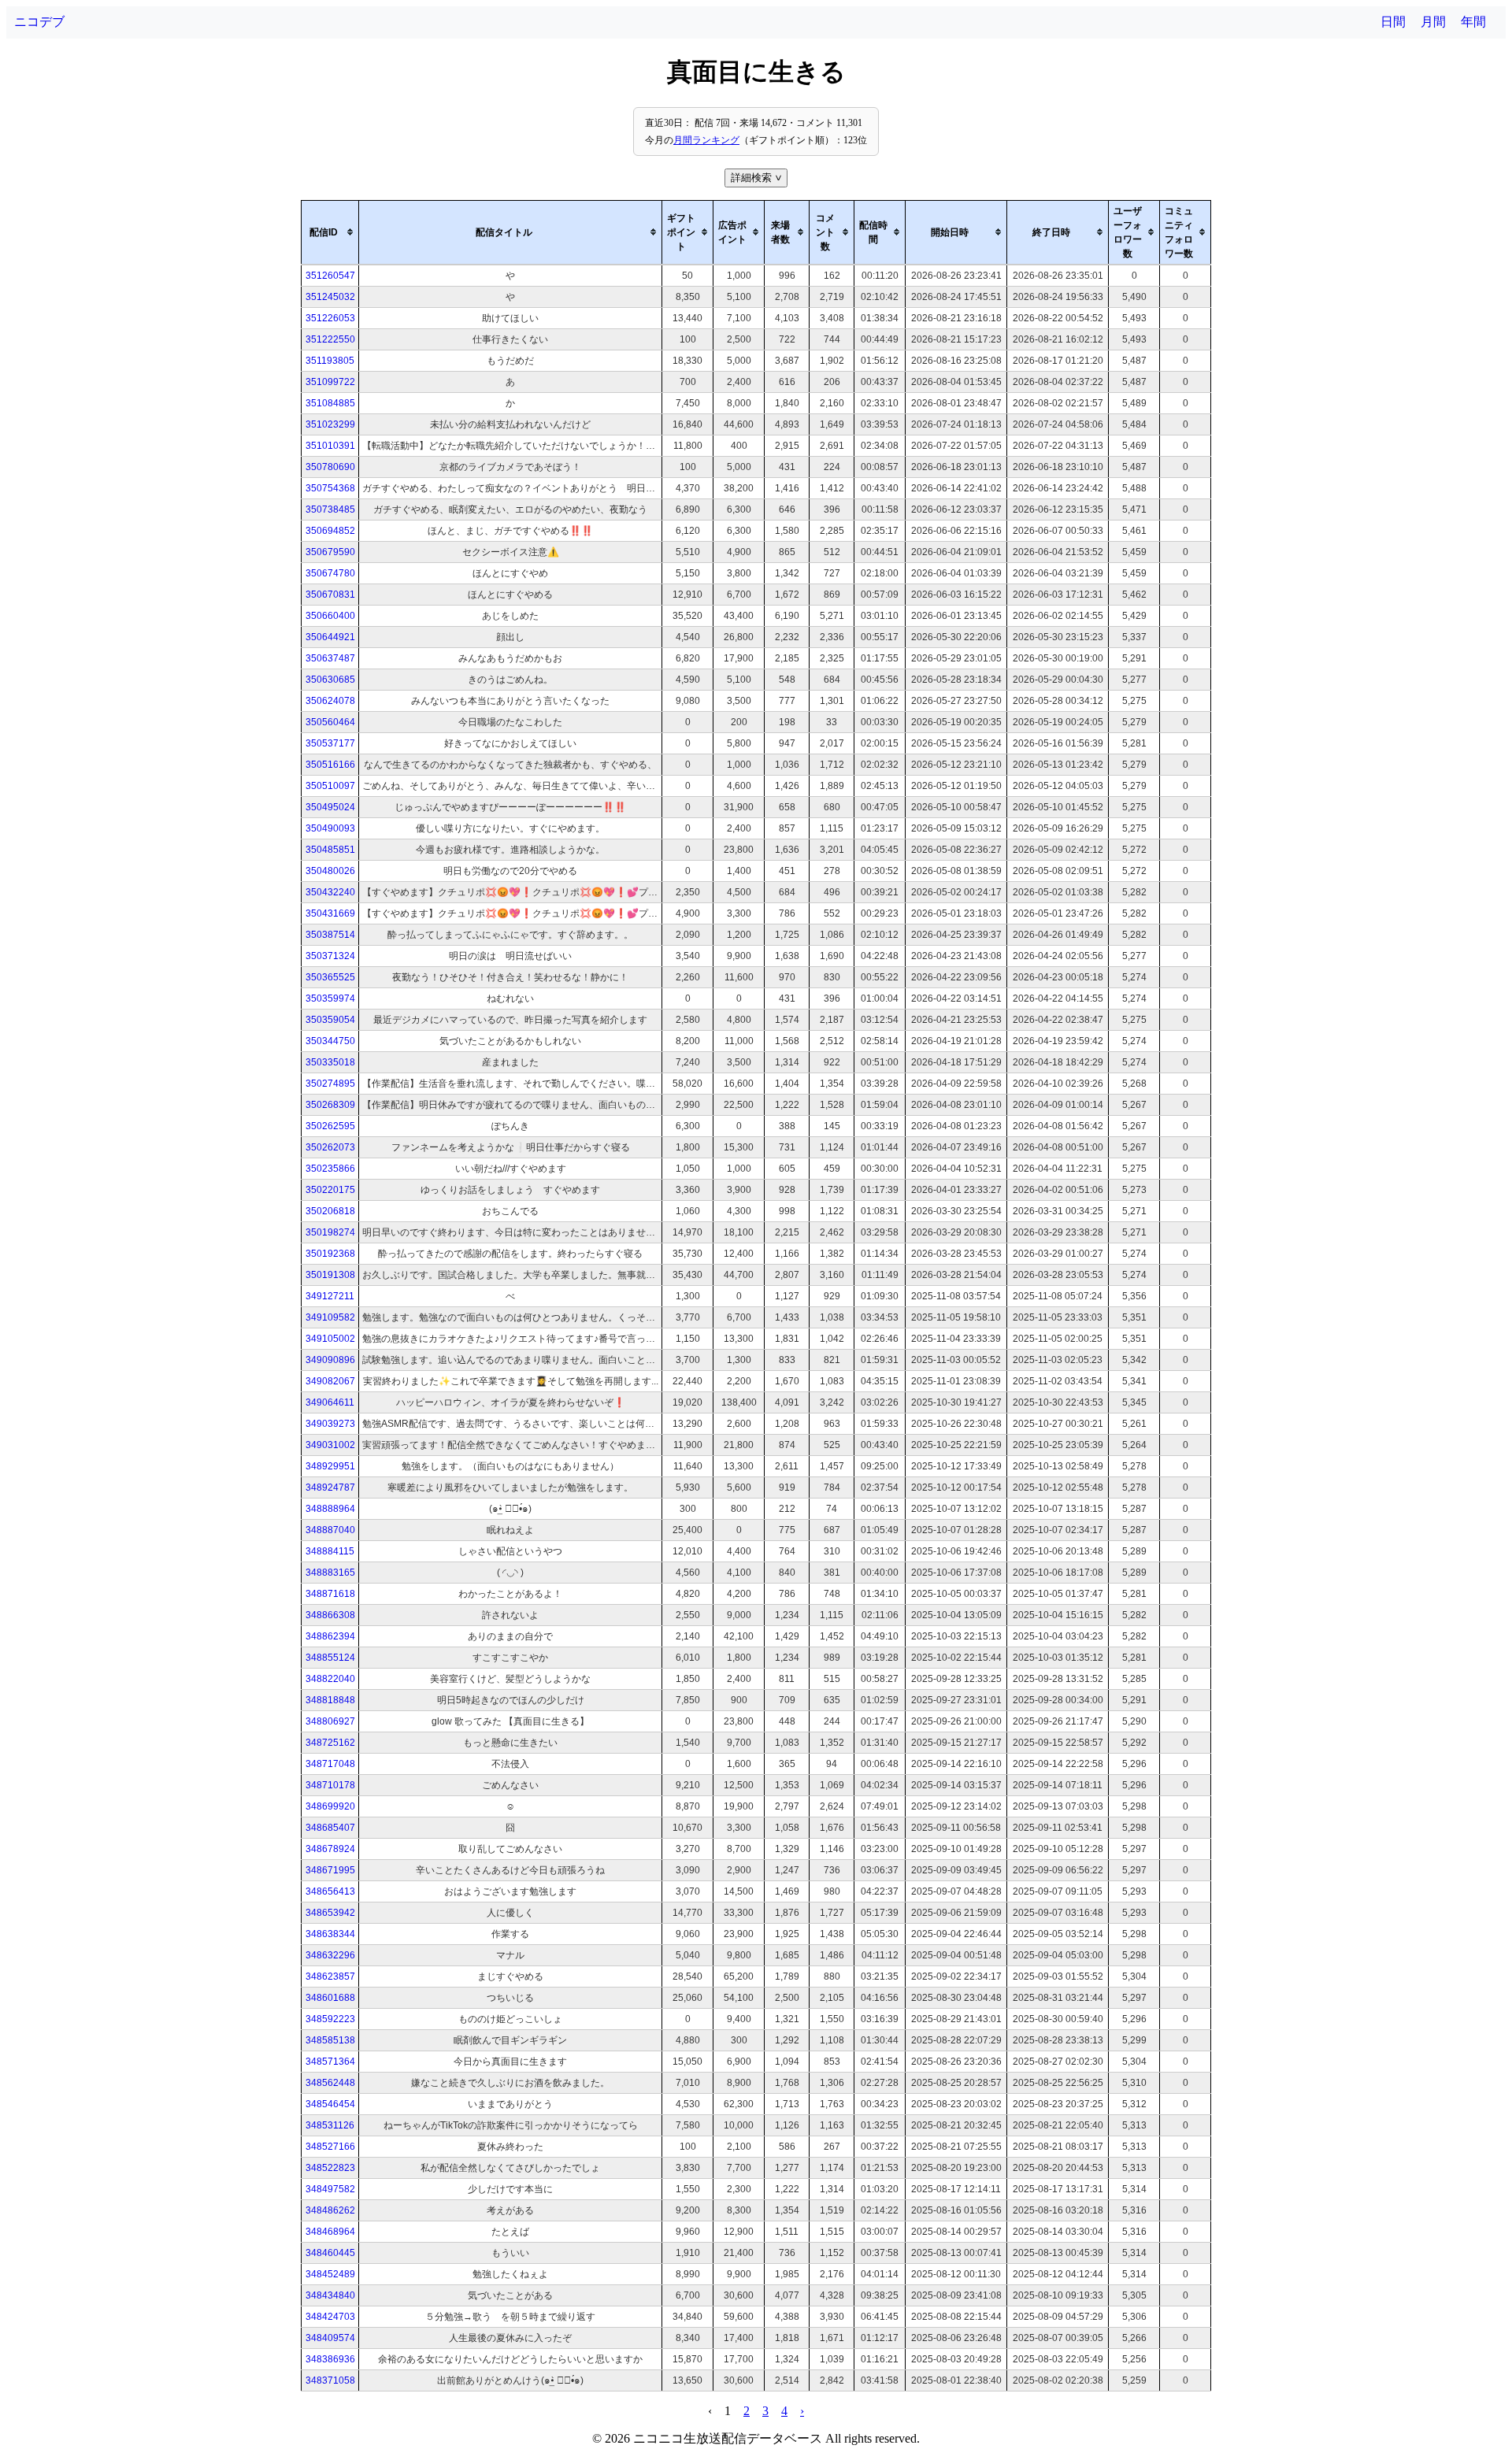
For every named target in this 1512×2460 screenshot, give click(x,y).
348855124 (330, 1658)
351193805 (330, 361)
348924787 (330, 1487)
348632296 (330, 1955)
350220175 (330, 1190)
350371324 (330, 956)
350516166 (330, 765)
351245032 (330, 297)
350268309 (330, 1105)
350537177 (330, 743)
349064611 (330, 1402)
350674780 (330, 573)
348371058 (330, 2380)
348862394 (330, 1636)
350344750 (330, 1041)
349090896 (330, 1360)
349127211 (330, 1296)
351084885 (330, 403)
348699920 (330, 1806)
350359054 (330, 1020)
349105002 (330, 1339)
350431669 (330, 913)
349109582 (330, 1317)
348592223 (330, 2019)
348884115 (330, 1551)
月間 (1433, 22)
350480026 (330, 871)
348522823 (330, 2168)
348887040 (330, 1530)
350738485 (330, 509)
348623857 (330, 1977)
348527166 (330, 2147)
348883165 (330, 1573)
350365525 (330, 977)
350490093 (330, 828)
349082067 (330, 1381)
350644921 (330, 637)
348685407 (330, 1828)
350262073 (330, 1147)
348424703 (330, 2317)
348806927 (330, 1721)
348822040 (330, 1679)
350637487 (330, 658)
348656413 (330, 1891)
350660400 (330, 616)
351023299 (330, 424)
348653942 (330, 1913)
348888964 (330, 1509)
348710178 (330, 1785)
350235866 (330, 1169)
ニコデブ (39, 22)
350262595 (330, 1126)
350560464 (330, 722)
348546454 (330, 2104)
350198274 (330, 1232)
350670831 (330, 595)
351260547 (330, 276)
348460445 (330, 2253)
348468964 (330, 2232)
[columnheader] (330, 232)
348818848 (330, 1700)
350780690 (330, 467)
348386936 (330, 2359)
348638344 (330, 1934)
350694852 (330, 531)
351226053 (330, 318)
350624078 (330, 701)
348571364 (330, 2062)
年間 (1473, 22)
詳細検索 (758, 178)
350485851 (330, 850)
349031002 (330, 1445)
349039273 (330, 1424)
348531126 (330, 2125)
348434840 (330, 2295)
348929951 (330, 1466)
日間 (1393, 22)
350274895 (330, 1084)
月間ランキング (706, 140)
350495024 (330, 807)
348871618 (330, 1594)
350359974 (330, 998)
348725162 (330, 1743)
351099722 (330, 382)
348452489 (330, 2274)
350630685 (330, 680)
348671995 (330, 1870)
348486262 (330, 2210)
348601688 (330, 1998)
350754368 (330, 488)
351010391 (330, 446)
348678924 (330, 1849)
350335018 (330, 1062)
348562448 (330, 2083)
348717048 (330, 1764)
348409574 (330, 2338)
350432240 (330, 892)
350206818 (330, 1211)
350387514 (330, 935)
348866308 (330, 1615)
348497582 (330, 2189)
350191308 (330, 1275)
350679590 (330, 552)
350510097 (330, 786)
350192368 (330, 1254)
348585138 (330, 2040)
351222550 (330, 339)
